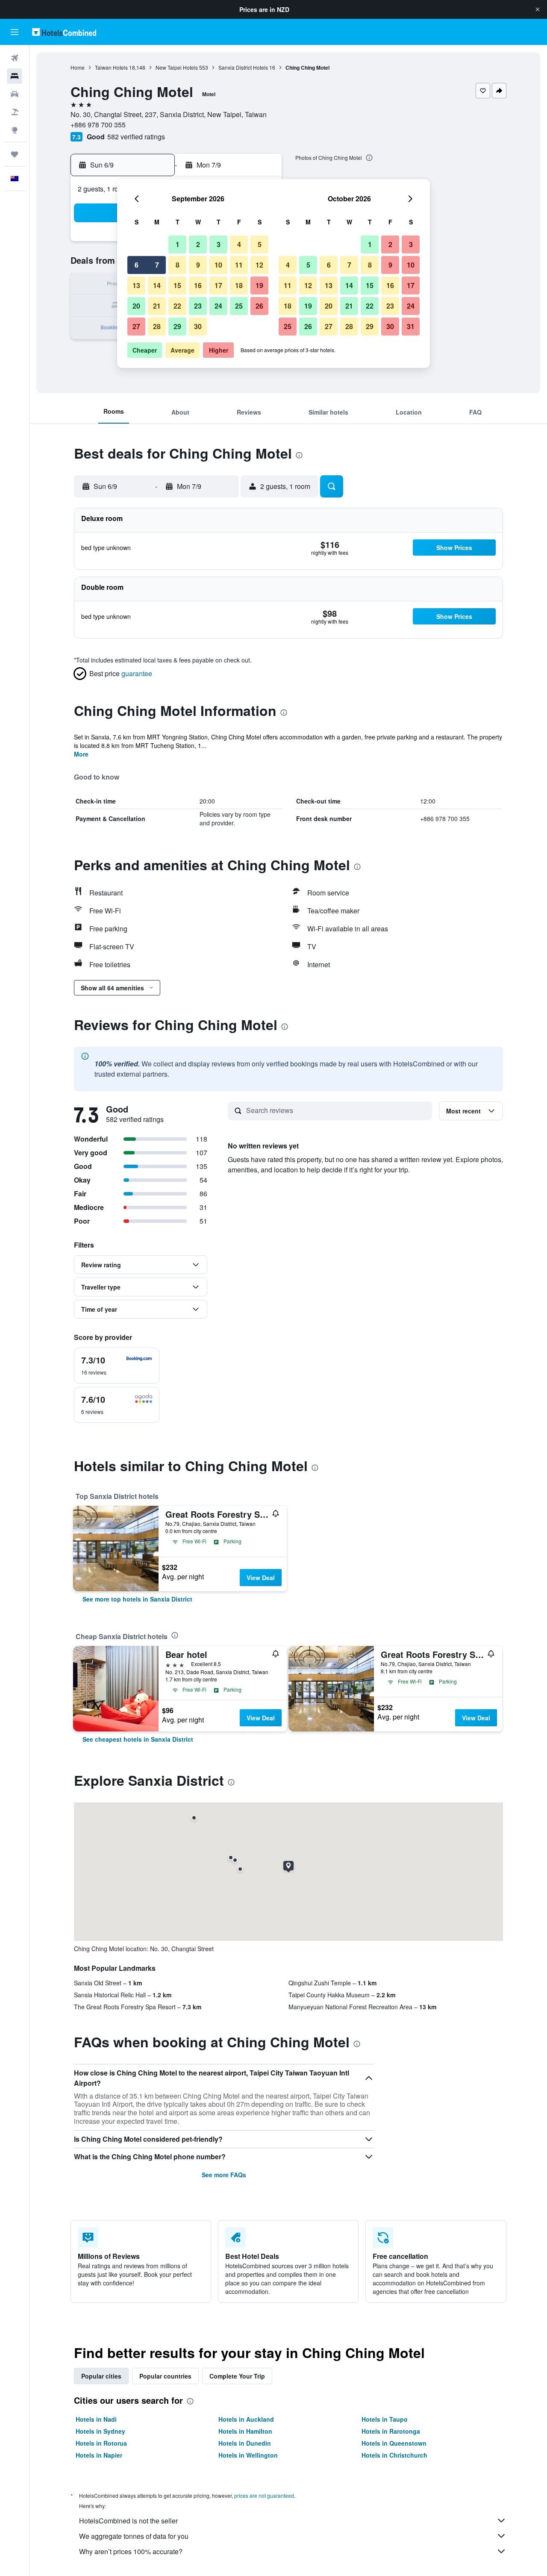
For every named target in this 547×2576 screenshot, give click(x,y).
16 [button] (198, 285)
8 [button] (178, 265)
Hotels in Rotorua (101, 2443)
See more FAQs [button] (224, 2175)
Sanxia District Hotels (243, 67)
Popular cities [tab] (101, 2376)
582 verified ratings (136, 137)
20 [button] (136, 306)
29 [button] (177, 326)
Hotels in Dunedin (245, 2443)
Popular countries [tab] (165, 2376)
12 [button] (259, 265)
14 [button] (157, 285)
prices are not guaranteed (264, 2495)
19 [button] (259, 285)
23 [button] (198, 306)
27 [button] (136, 326)
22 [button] (177, 306)
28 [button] (157, 326)
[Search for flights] (15, 58)
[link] (137, 1599)
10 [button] (218, 265)
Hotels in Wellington (248, 2455)
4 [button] (239, 244)
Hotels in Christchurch (394, 2455)
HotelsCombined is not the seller (128, 2521)
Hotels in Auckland (246, 2419)
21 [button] (157, 306)
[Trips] (15, 154)
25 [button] (239, 306)
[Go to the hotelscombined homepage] (64, 32)
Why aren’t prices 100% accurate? (131, 2551)
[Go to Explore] (15, 130)
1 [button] (178, 244)
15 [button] (177, 285)
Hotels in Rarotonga (391, 2431)
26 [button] (259, 306)
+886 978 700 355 (98, 125)
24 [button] (218, 306)
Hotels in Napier (99, 2455)
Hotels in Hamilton (245, 2431)
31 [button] (411, 326)
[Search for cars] (15, 94)
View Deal (261, 1578)
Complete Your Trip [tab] (237, 2376)
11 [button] (239, 265)
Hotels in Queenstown (394, 2443)
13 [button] (136, 285)
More (81, 754)
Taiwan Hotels (111, 67)
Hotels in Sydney (100, 2431)
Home (78, 67)
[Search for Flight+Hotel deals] (15, 112)
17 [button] (218, 285)
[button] (538, 9)
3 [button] (219, 244)
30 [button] (198, 326)
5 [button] (260, 244)
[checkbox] (117, 1366)
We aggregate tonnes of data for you (134, 2536)
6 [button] (137, 265)
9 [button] (198, 265)
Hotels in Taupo (385, 2419)
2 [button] (198, 244)
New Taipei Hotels (177, 67)
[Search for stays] (15, 76)
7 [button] (157, 265)
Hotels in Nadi (96, 2419)
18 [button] (239, 285)
